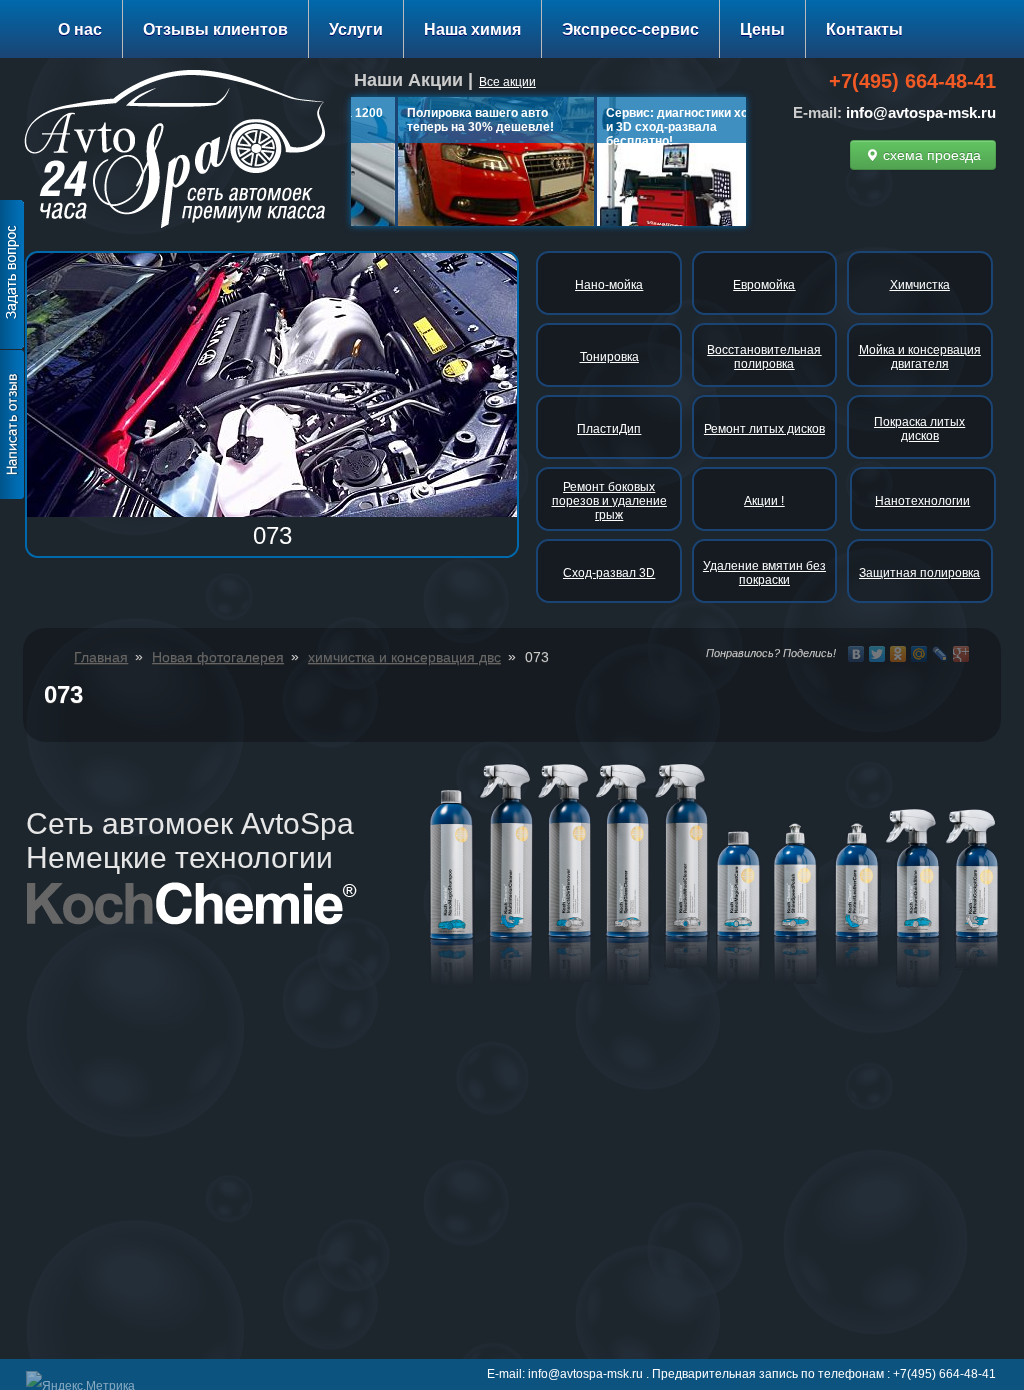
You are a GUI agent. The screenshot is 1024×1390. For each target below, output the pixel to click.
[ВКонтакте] (856, 654)
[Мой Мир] (919, 654)
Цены (762, 29)
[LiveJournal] (940, 654)
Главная (101, 657)
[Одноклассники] (898, 654)
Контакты (864, 29)
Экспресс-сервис (630, 29)
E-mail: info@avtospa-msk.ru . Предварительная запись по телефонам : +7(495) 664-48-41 (741, 1374)
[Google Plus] (961, 654)
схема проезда (930, 155)
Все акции (507, 82)
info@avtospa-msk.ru (921, 112)
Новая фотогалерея (218, 657)
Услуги (356, 29)
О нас (80, 29)
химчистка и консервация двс (404, 657)
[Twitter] (877, 654)
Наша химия (472, 29)
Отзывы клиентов (215, 29)
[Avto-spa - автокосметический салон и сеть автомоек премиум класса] (182, 152)
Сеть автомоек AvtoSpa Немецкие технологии (190, 840)
